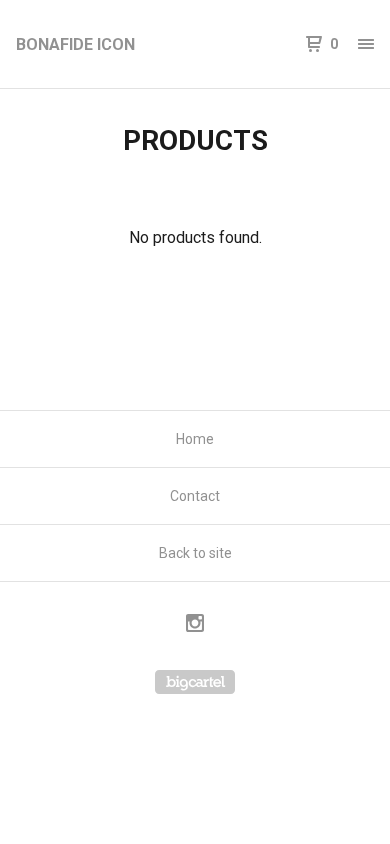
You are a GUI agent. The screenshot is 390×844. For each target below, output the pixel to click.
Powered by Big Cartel (195, 682)
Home (195, 439)
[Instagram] (195, 626)
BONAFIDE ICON (75, 44)
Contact (195, 496)
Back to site (195, 553)
